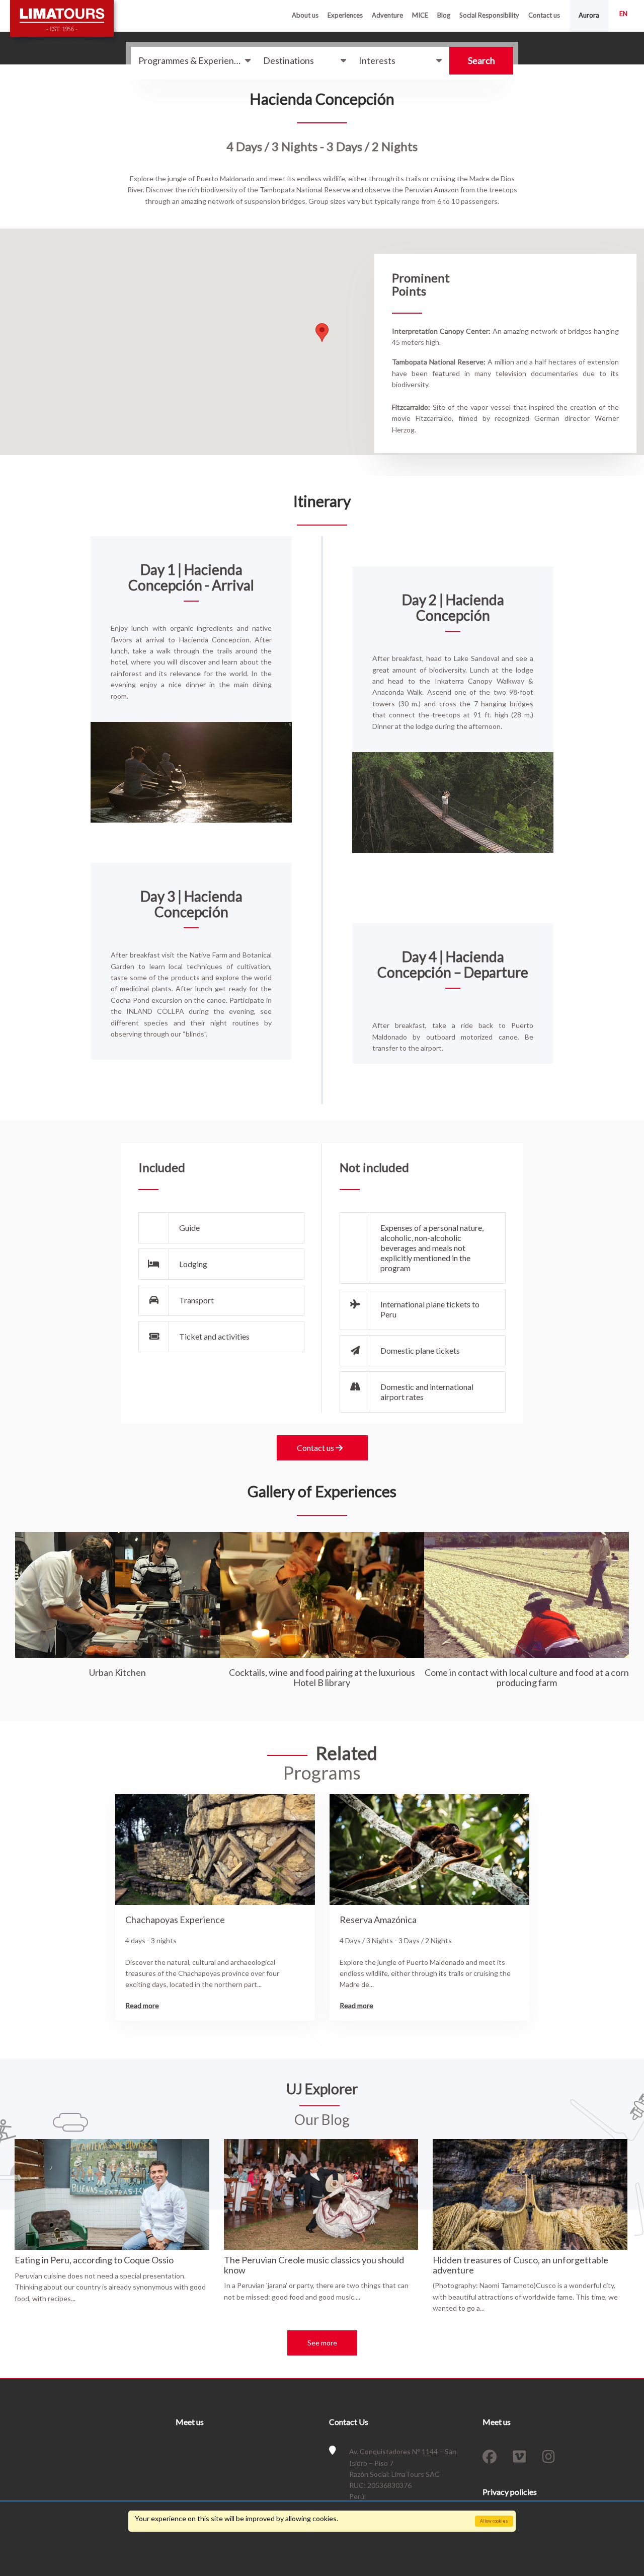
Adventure (387, 15)
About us (305, 15)
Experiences (345, 15)
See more (322, 2343)
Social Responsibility (489, 15)
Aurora (589, 15)
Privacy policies (510, 2492)
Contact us (544, 15)
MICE (420, 15)
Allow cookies (494, 2521)
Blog (444, 15)
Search (481, 60)
